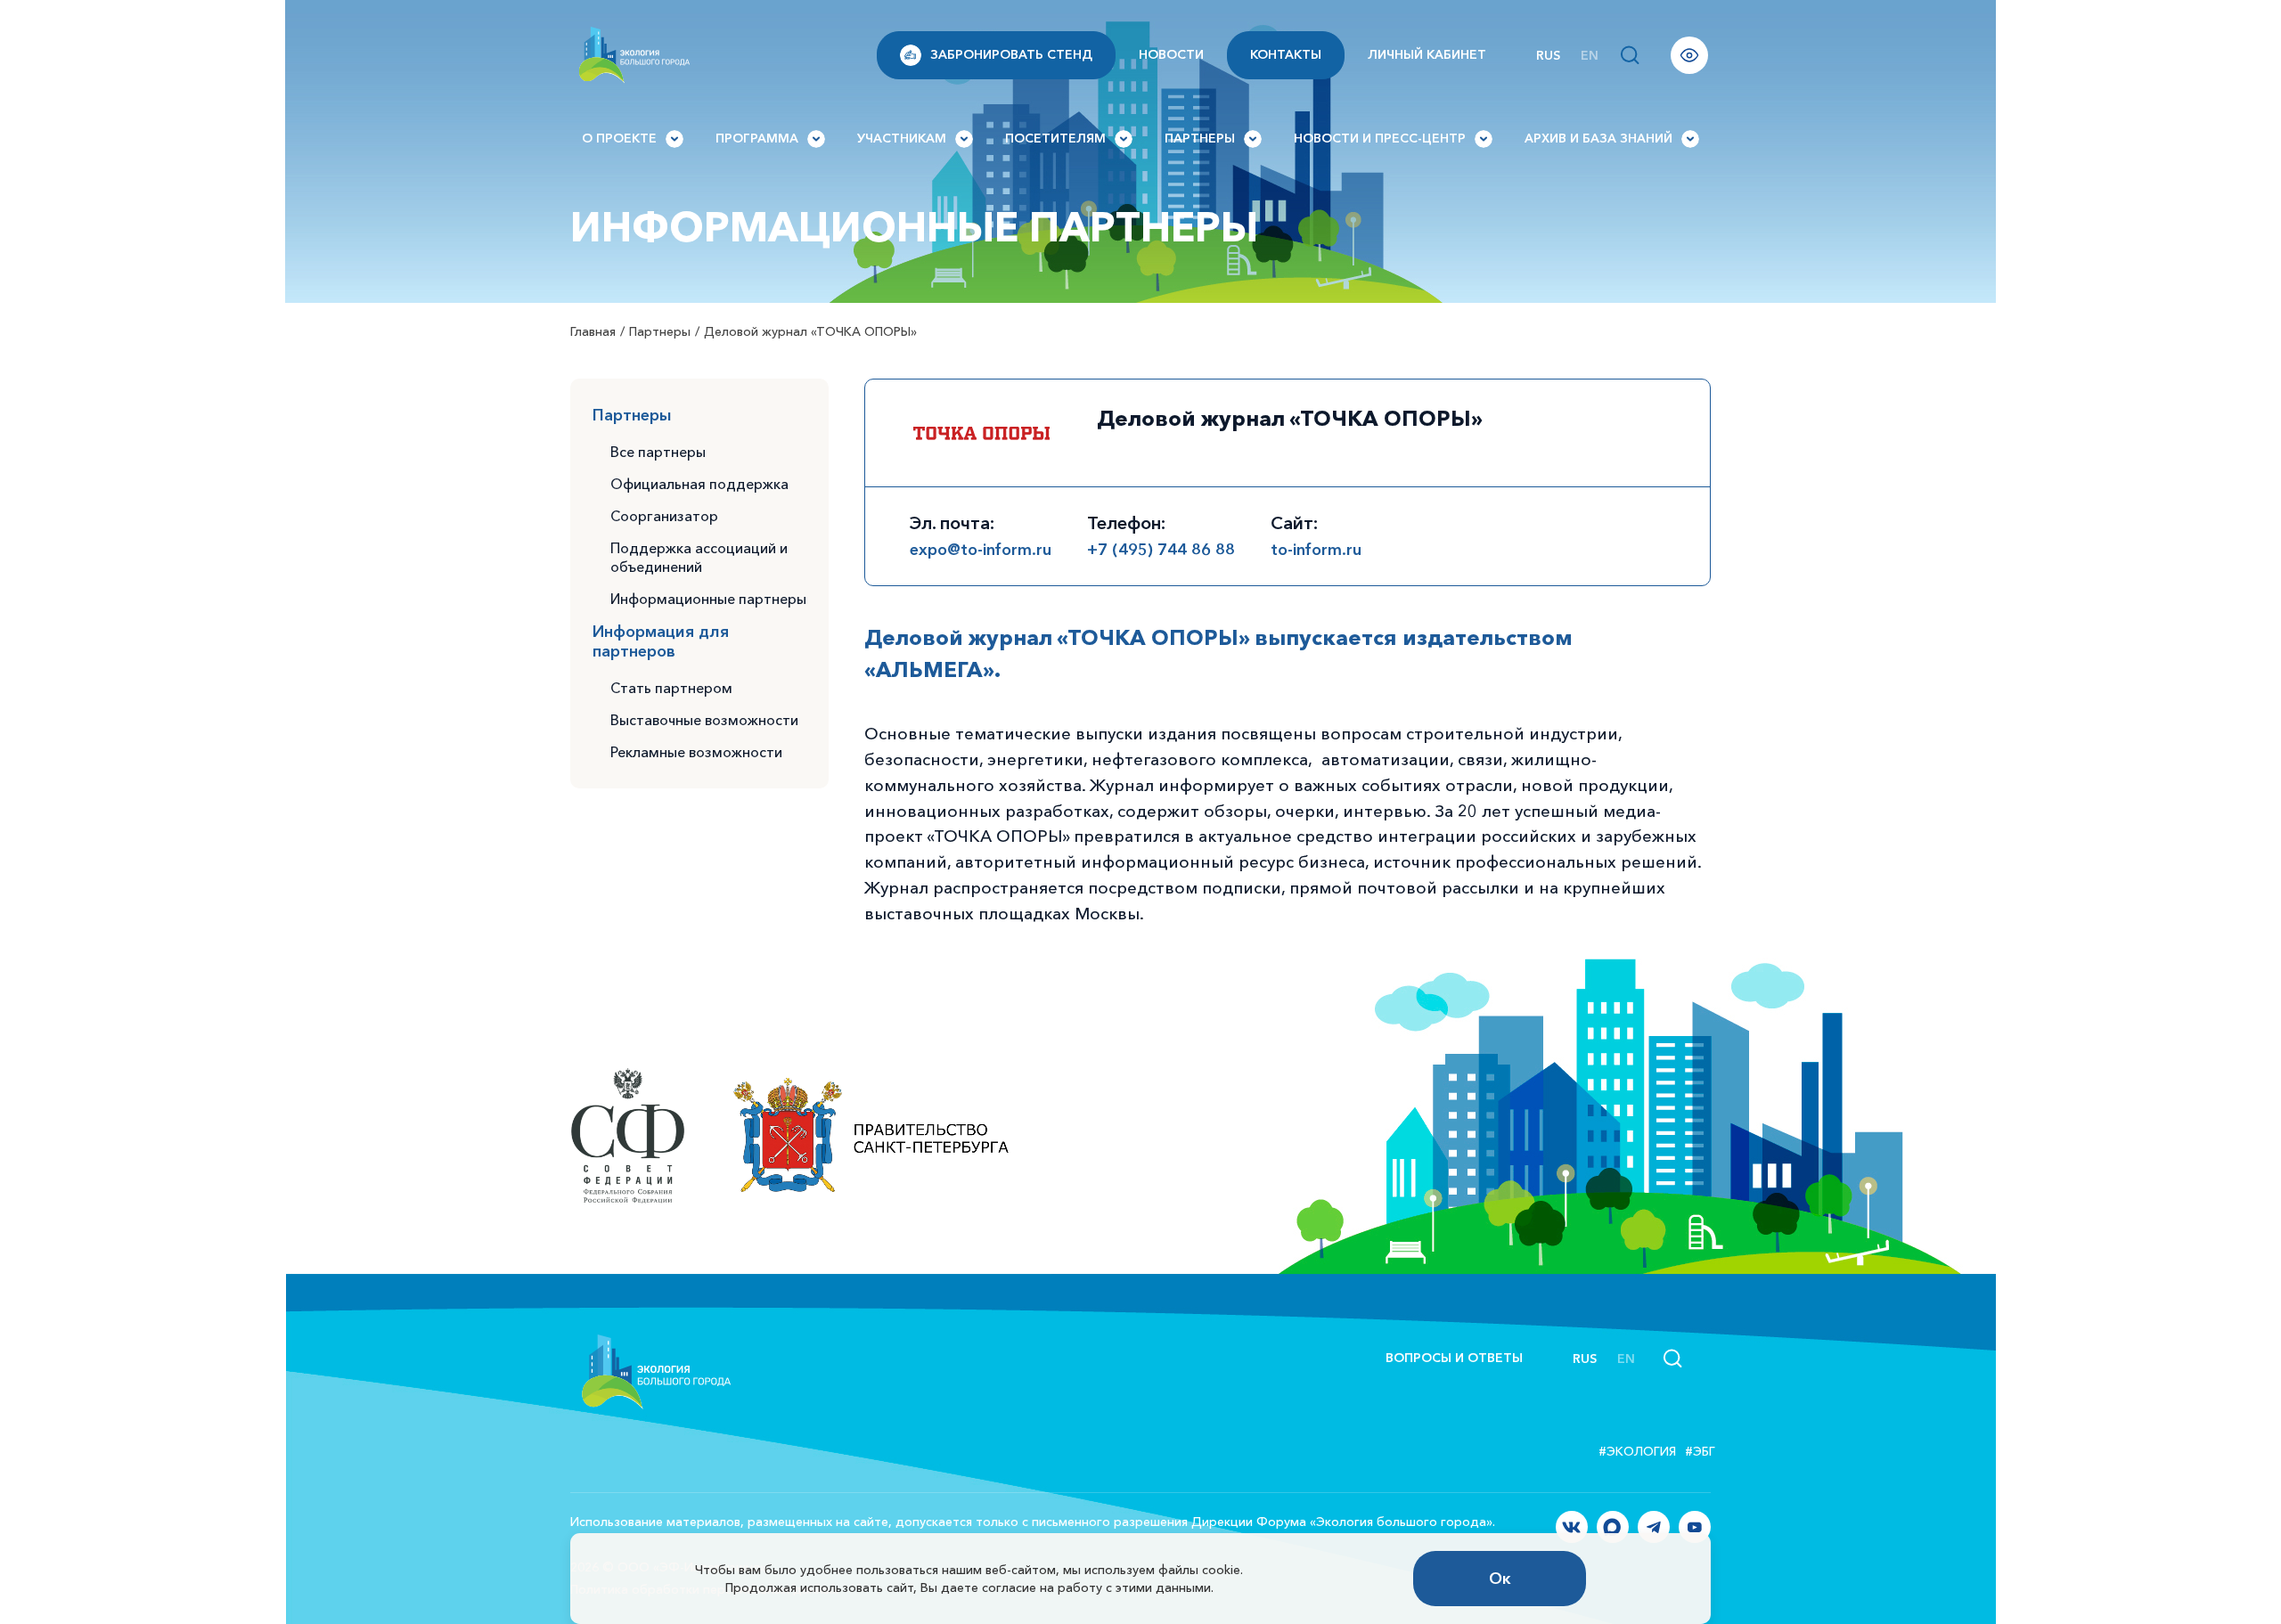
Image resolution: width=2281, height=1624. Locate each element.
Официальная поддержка (699, 484)
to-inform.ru (1316, 550)
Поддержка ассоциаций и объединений (699, 557)
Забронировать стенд (1011, 54)
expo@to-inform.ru (981, 550)
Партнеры (1200, 138)
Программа (757, 138)
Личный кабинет (1427, 54)
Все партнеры (658, 452)
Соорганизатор (664, 516)
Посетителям (1055, 138)
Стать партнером (671, 688)
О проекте (619, 138)
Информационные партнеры (708, 599)
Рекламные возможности (696, 752)
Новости (1171, 54)
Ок (1500, 1579)
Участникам (902, 138)
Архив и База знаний (1598, 138)
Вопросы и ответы (1454, 1358)
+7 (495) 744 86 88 (1161, 550)
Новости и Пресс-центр (1380, 138)
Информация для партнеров (661, 641)
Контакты (1286, 54)
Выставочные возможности (704, 720)
